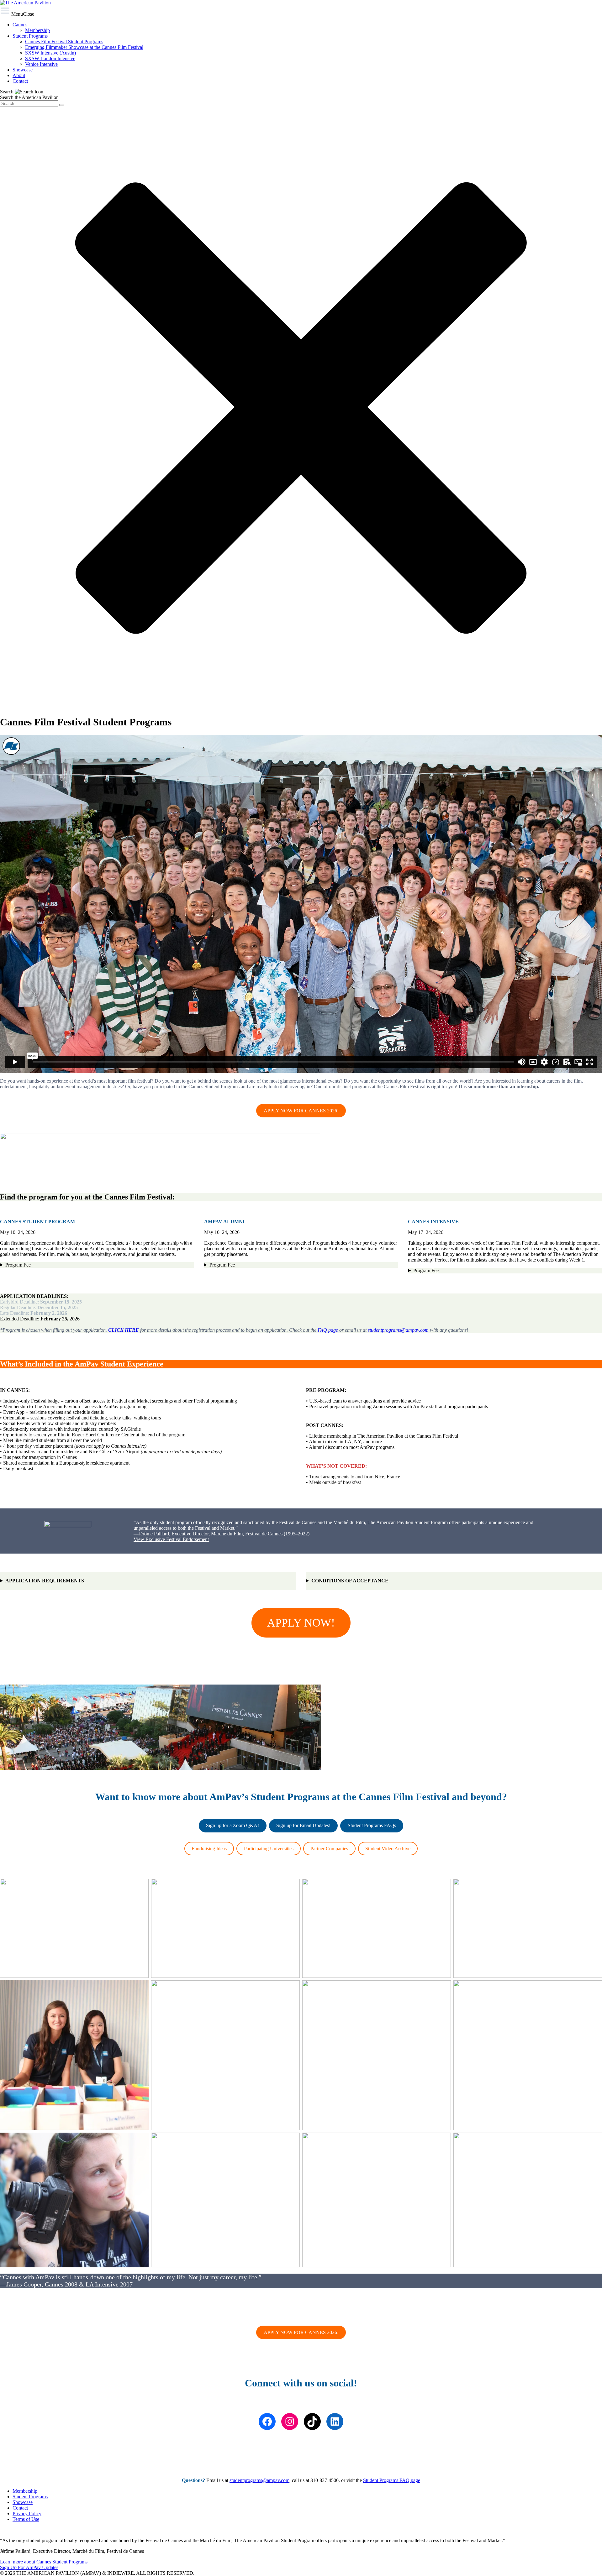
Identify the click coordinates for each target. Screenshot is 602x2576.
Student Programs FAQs (372, 1825)
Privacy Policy (27, 2513)
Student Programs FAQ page (392, 2480)
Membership (25, 2491)
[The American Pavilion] (25, 3)
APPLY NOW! (301, 1623)
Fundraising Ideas (209, 1849)
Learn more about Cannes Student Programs (44, 2562)
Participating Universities (269, 1849)
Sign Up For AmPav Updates (29, 2567)
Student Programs (30, 2497)
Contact (20, 2508)
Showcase (23, 2502)
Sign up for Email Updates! (303, 1825)
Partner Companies (329, 1849)
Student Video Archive (388, 1849)
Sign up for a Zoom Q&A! (232, 1825)
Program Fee (18, 1265)
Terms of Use (26, 2519)
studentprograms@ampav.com (398, 1330)
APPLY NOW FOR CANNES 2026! (301, 1111)
